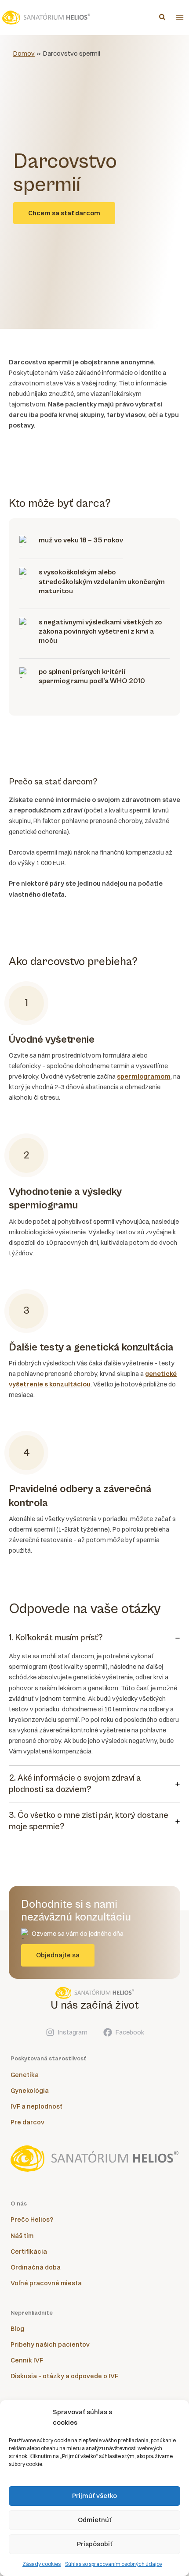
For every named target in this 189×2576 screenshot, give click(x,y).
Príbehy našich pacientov (50, 2344)
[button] (163, 18)
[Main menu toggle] (180, 18)
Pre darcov (27, 2122)
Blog (17, 2329)
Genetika (25, 2075)
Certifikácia (29, 2252)
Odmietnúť (95, 2520)
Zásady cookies (42, 2564)
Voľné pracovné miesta (46, 2283)
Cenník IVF (27, 2360)
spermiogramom (144, 1076)
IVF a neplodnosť (36, 2106)
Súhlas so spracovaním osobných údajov (114, 2564)
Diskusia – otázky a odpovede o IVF (64, 2376)
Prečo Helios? (32, 2220)
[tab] (94, 1696)
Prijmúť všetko (94, 2496)
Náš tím (22, 2236)
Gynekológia (30, 2091)
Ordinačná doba (36, 2267)
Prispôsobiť (95, 2544)
